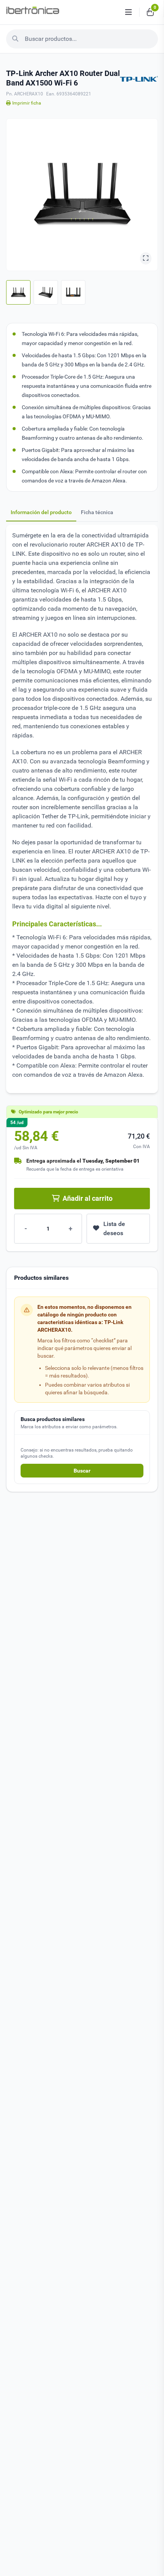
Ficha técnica (97, 512)
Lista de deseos (114, 1228)
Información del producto (41, 512)
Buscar (82, 1471)
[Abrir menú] (129, 12)
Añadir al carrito (88, 1198)
